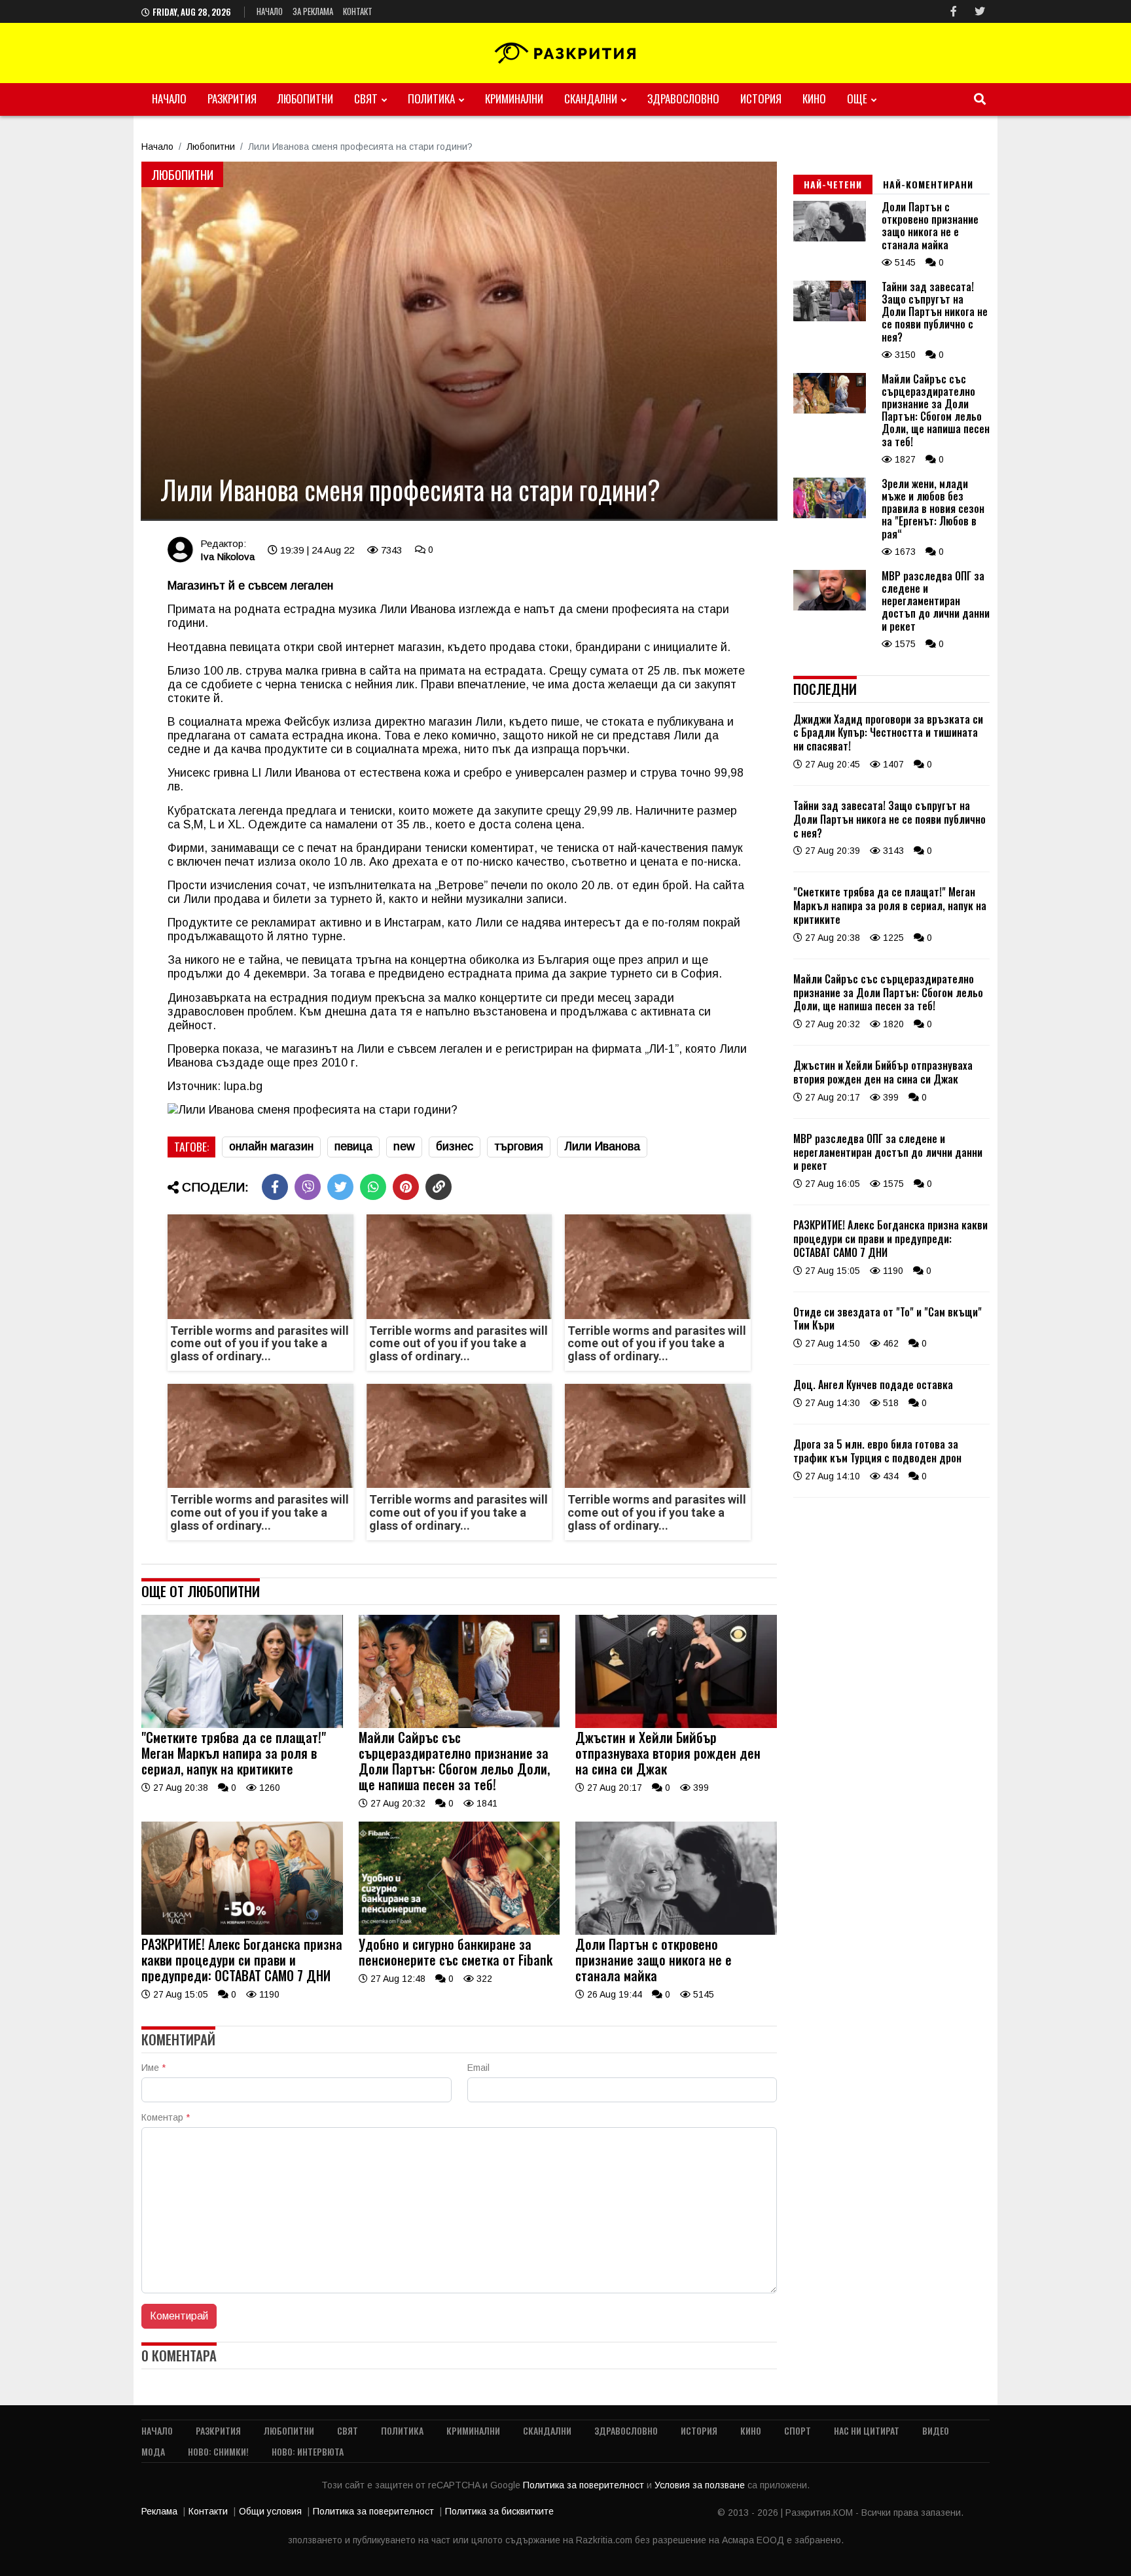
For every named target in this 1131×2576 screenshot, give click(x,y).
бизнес (455, 1146)
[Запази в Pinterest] (406, 1187)
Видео (936, 2430)
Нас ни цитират (867, 2430)
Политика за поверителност (585, 2485)
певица (353, 1146)
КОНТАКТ (358, 11)
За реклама (313, 11)
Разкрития (232, 98)
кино (814, 98)
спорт (798, 2430)
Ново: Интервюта (308, 2451)
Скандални (591, 98)
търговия (519, 1146)
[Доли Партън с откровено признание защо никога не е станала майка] (676, 1932)
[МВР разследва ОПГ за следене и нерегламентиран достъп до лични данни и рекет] (830, 607)
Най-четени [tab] (833, 184)
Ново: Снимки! (218, 2451)
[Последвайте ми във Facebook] (954, 11)
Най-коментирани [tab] (928, 184)
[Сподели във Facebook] (275, 1187)
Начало (270, 11)
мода (153, 2451)
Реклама (159, 2511)
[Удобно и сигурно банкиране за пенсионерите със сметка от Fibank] (459, 1932)
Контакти (208, 2511)
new (404, 1146)
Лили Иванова (602, 1146)
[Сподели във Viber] (308, 1187)
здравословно (683, 98)
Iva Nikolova (227, 556)
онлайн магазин (271, 1146)
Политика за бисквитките (499, 2511)
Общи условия (270, 2511)
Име (153, 2068)
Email (478, 2068)
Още (857, 98)
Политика (431, 98)
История (761, 98)
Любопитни (305, 98)
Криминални (514, 98)
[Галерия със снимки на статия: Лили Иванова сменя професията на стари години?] (459, 341)
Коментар (166, 2117)
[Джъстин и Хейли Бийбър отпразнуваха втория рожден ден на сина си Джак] (676, 1725)
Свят (366, 98)
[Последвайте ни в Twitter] (980, 11)
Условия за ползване (701, 2485)
